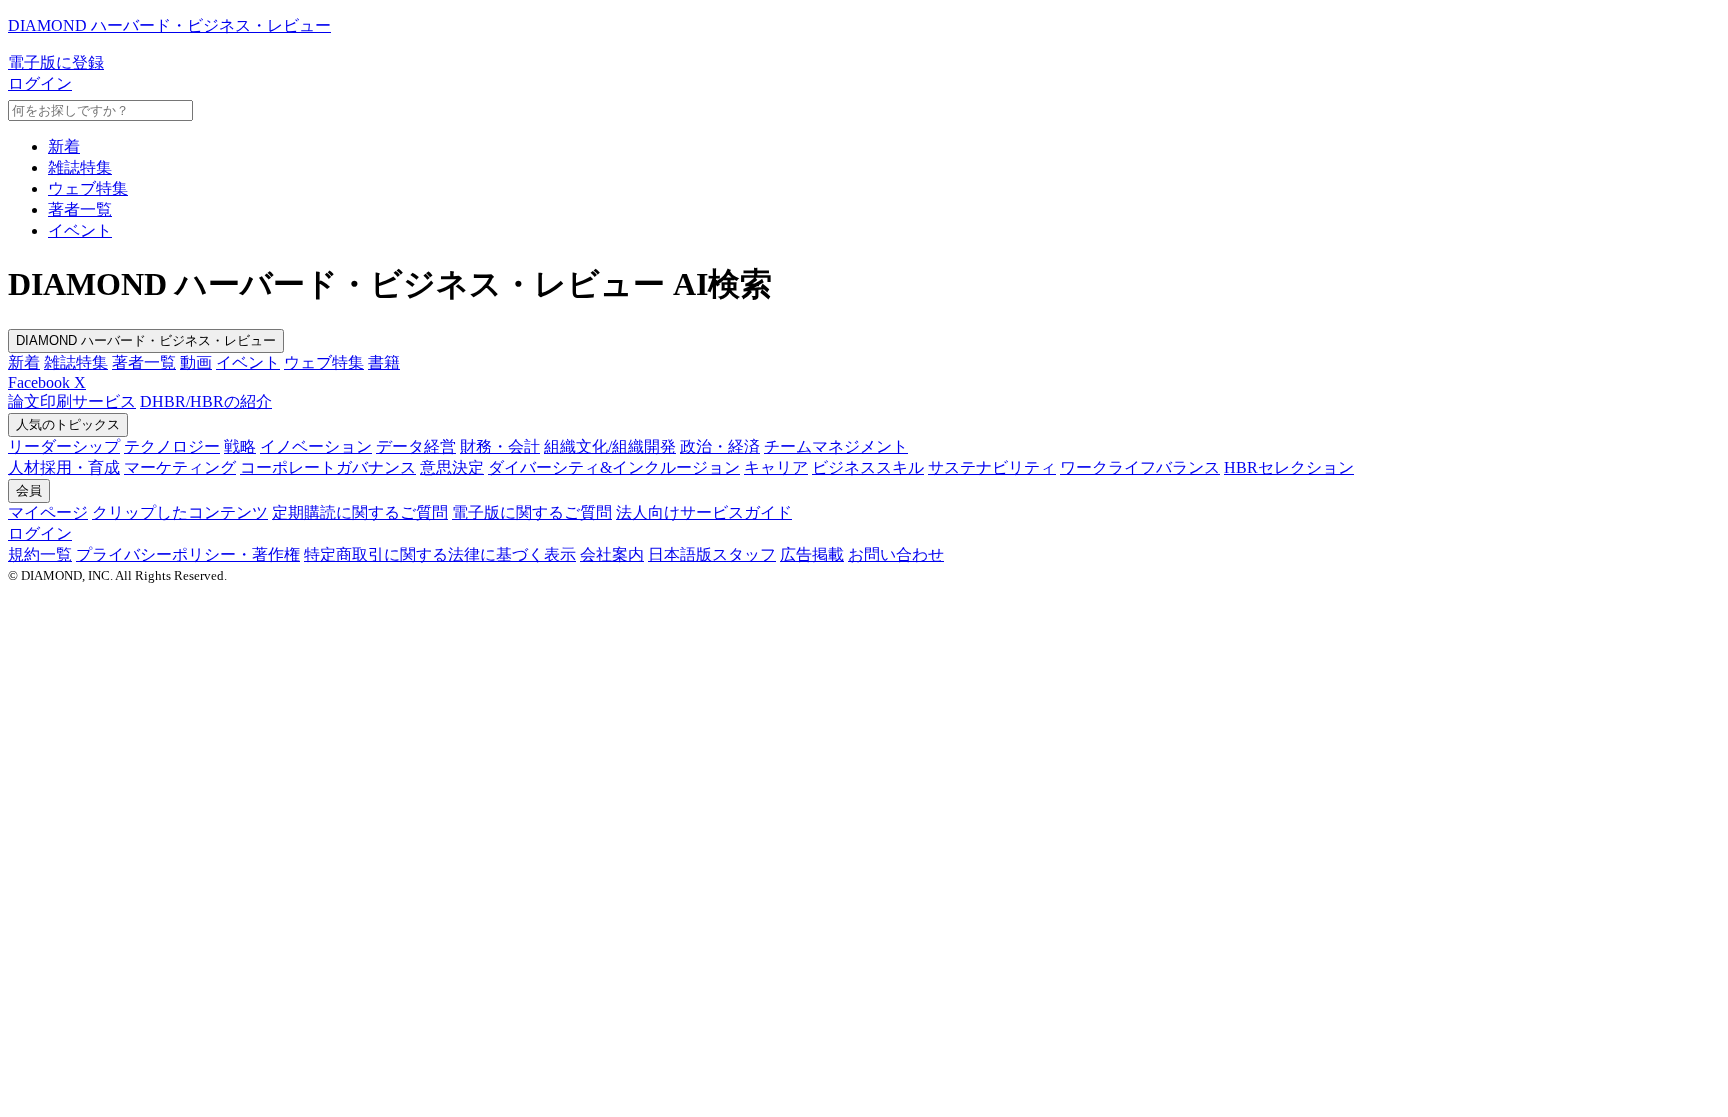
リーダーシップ (64, 446)
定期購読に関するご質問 (360, 512)
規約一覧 (40, 554)
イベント (80, 230)
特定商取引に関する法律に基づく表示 (440, 554)
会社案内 (612, 554)
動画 (196, 362)
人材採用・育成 (64, 467)
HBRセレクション (1289, 467)
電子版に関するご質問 (532, 512)
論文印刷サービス (72, 401)
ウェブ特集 (88, 188)
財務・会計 (500, 446)
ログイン (40, 83)
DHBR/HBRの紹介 (206, 401)
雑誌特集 (80, 167)
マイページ (48, 512)
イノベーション (316, 446)
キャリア (776, 467)
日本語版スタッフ (712, 554)
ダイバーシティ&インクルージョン (614, 467)
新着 (64, 146)
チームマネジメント (836, 446)
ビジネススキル (868, 467)
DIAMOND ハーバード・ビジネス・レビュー (146, 340)
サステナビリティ (992, 467)
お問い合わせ (896, 554)
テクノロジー (172, 446)
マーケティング (180, 467)
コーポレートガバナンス (328, 467)
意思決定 (452, 467)
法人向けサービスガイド (704, 512)
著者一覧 (80, 209)
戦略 (240, 446)
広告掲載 (812, 554)
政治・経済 (720, 446)
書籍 (384, 362)
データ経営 (416, 446)
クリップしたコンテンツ (180, 512)
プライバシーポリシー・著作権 (188, 554)
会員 (29, 490)
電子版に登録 (56, 62)
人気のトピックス (68, 424)
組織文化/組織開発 (610, 446)
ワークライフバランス (1140, 467)
